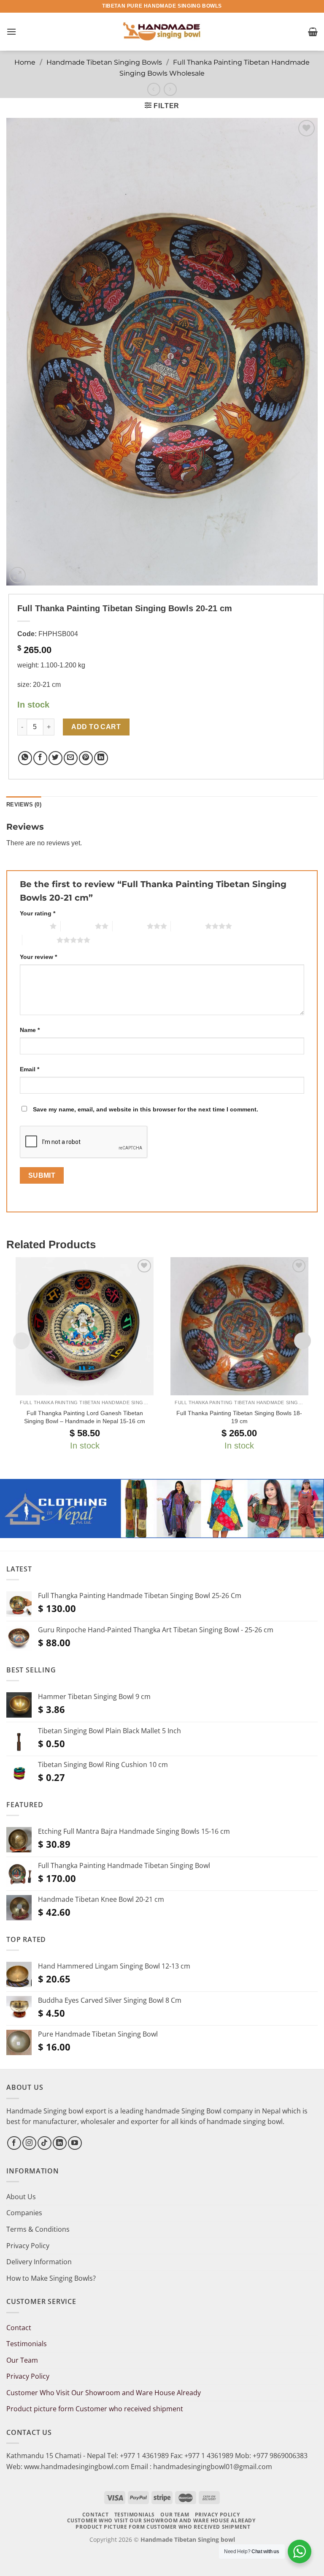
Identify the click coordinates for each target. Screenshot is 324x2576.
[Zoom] (18, 575)
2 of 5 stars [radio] (78, 926)
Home (25, 62)
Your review (38, 957)
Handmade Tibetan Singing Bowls (104, 62)
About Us (21, 2197)
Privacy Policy (28, 2246)
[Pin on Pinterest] (86, 758)
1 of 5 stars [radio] (33, 926)
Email (30, 1069)
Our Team (22, 2360)
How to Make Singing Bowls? (51, 2278)
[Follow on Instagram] (29, 2143)
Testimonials (27, 2344)
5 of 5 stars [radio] (39, 940)
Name (30, 1030)
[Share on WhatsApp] (25, 758)
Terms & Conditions (38, 2229)
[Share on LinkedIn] (101, 758)
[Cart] (313, 32)
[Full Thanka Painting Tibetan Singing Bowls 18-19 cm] (239, 1326)
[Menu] (11, 31)
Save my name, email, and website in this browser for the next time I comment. (146, 1109)
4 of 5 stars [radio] (188, 926)
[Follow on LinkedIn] (60, 2143)
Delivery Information (39, 2262)
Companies (24, 2213)
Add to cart (96, 727)
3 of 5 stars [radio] (130, 926)
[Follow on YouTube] (75, 2143)
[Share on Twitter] (55, 758)
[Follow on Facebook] (14, 2143)
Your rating (38, 913)
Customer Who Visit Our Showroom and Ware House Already (104, 2393)
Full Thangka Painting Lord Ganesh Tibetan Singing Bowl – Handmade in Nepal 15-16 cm (85, 1417)
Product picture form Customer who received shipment (95, 2409)
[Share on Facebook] (40, 758)
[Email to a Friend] (71, 758)
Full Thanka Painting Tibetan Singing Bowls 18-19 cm (239, 1417)
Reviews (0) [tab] (24, 805)
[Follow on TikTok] (45, 2143)
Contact (19, 2328)
